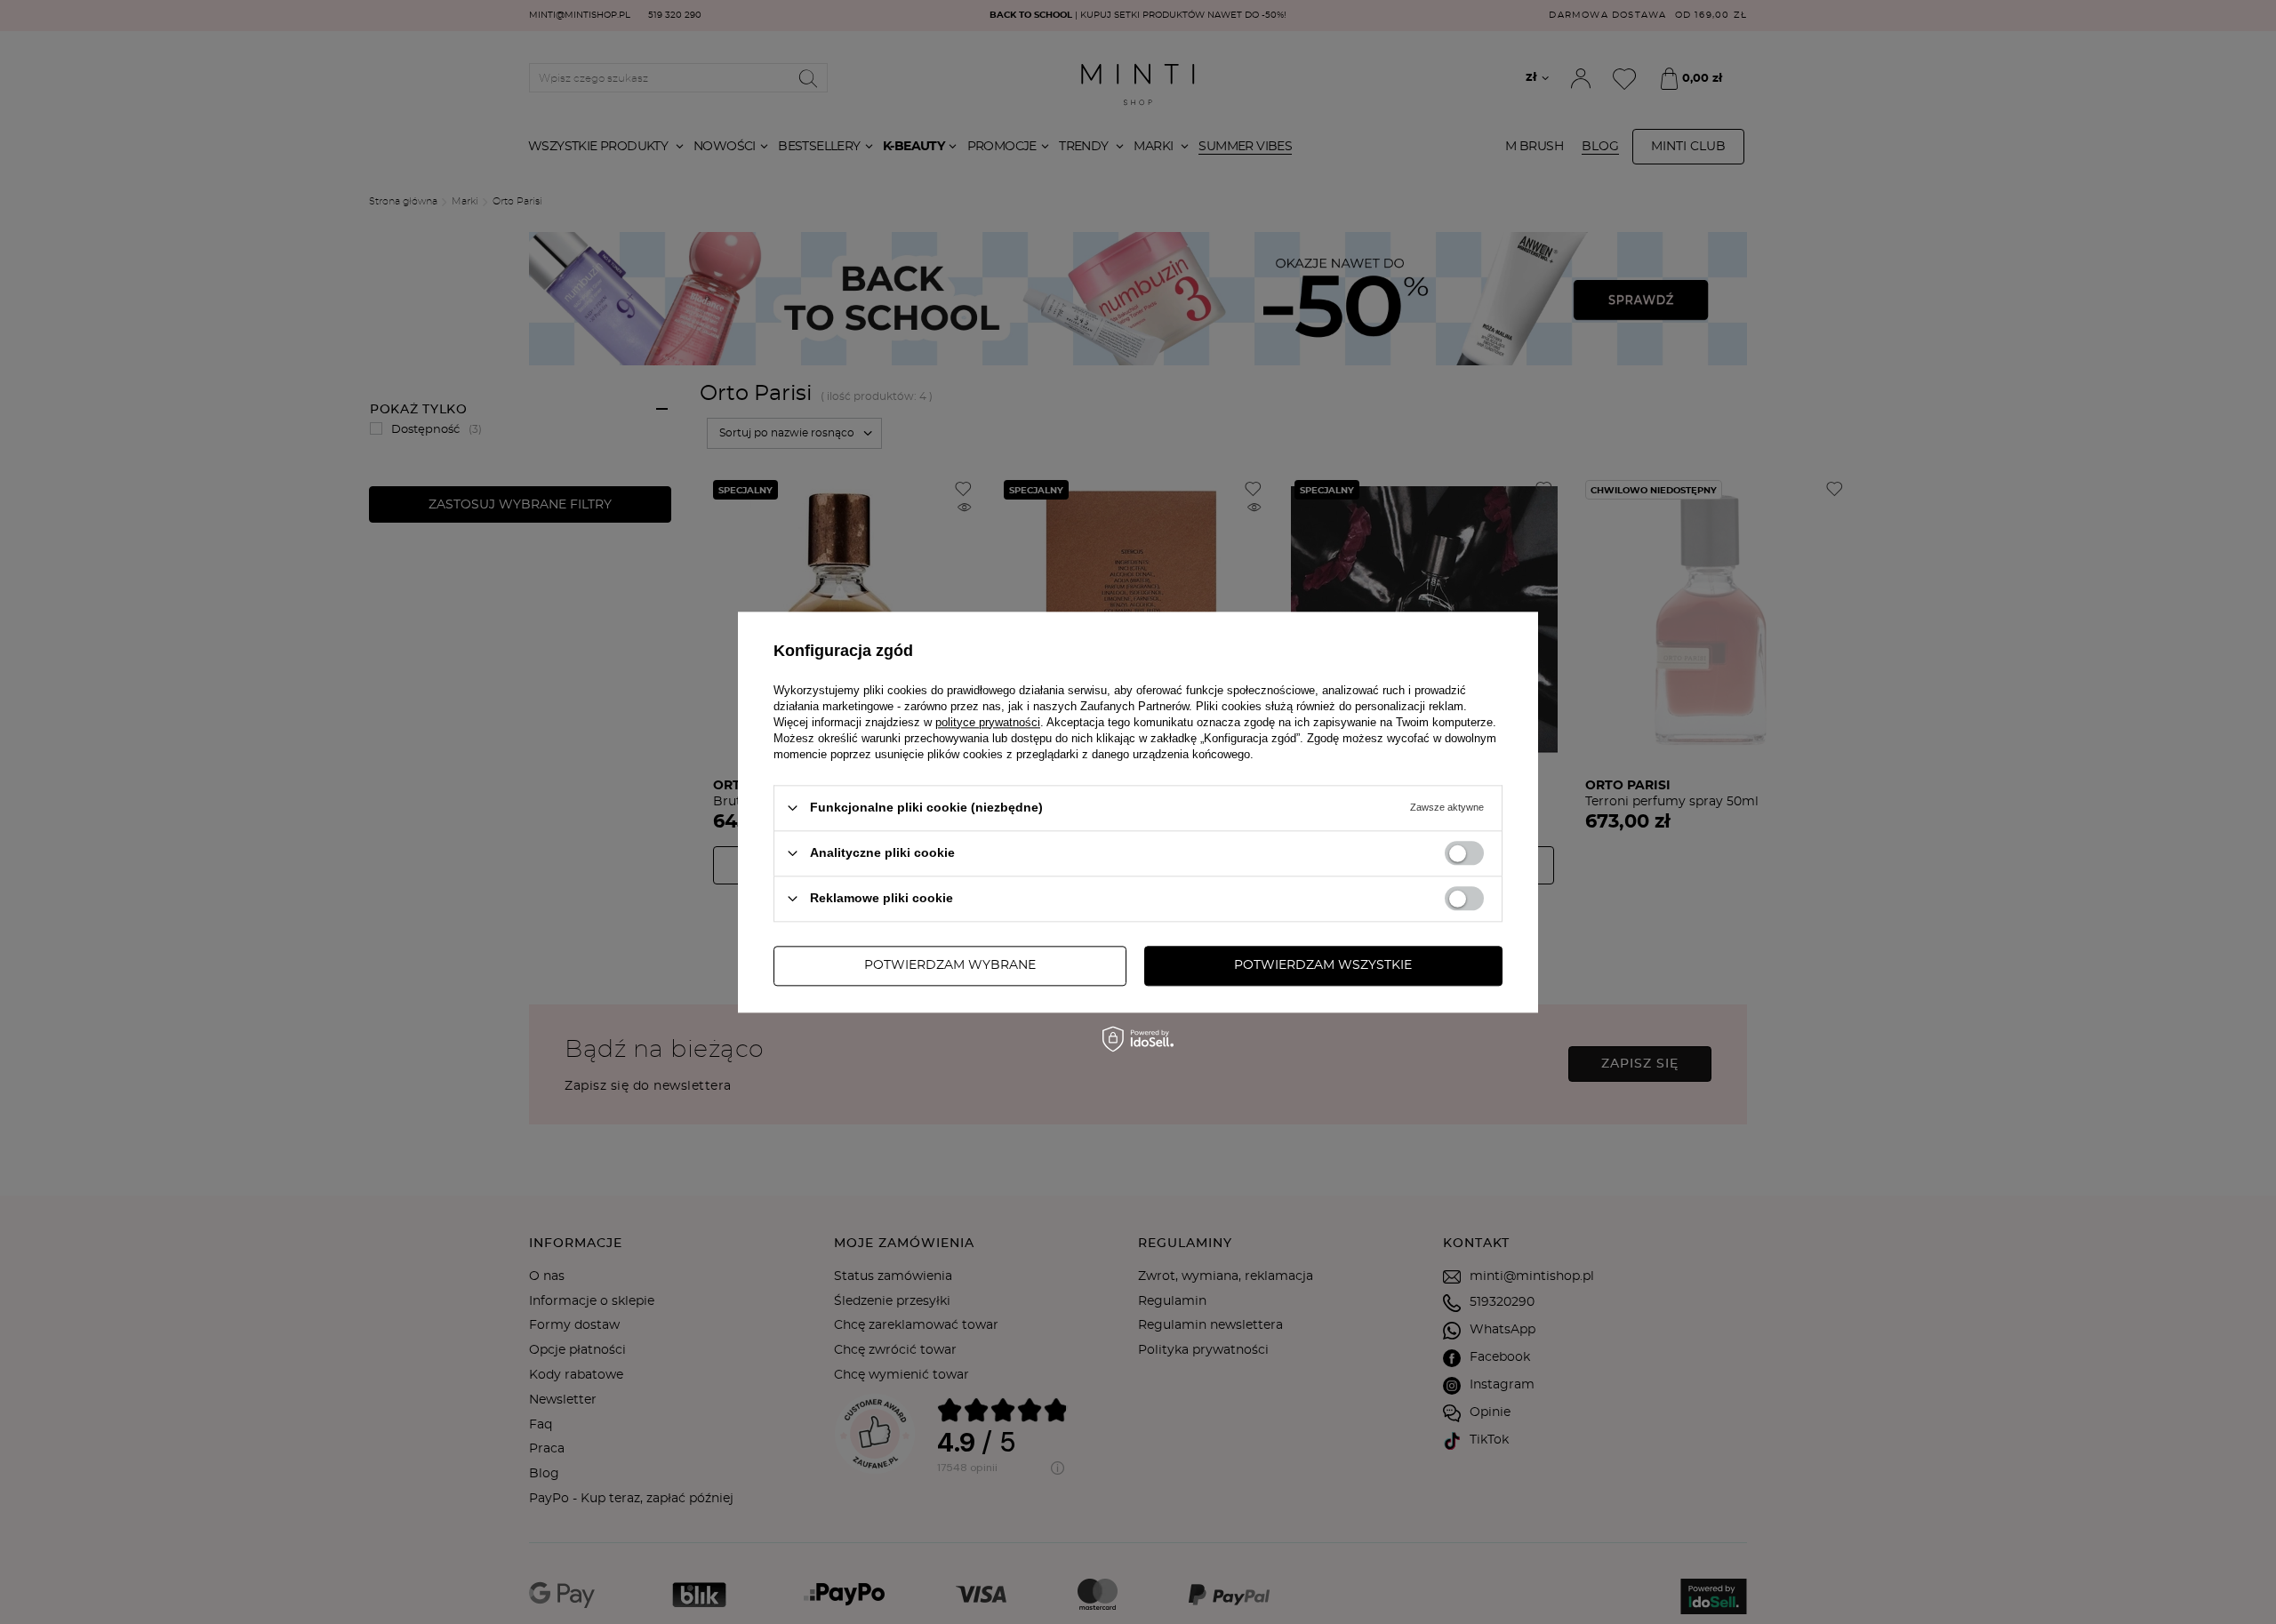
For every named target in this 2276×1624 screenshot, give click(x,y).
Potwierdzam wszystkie (1323, 965)
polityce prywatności (988, 722)
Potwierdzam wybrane (950, 965)
